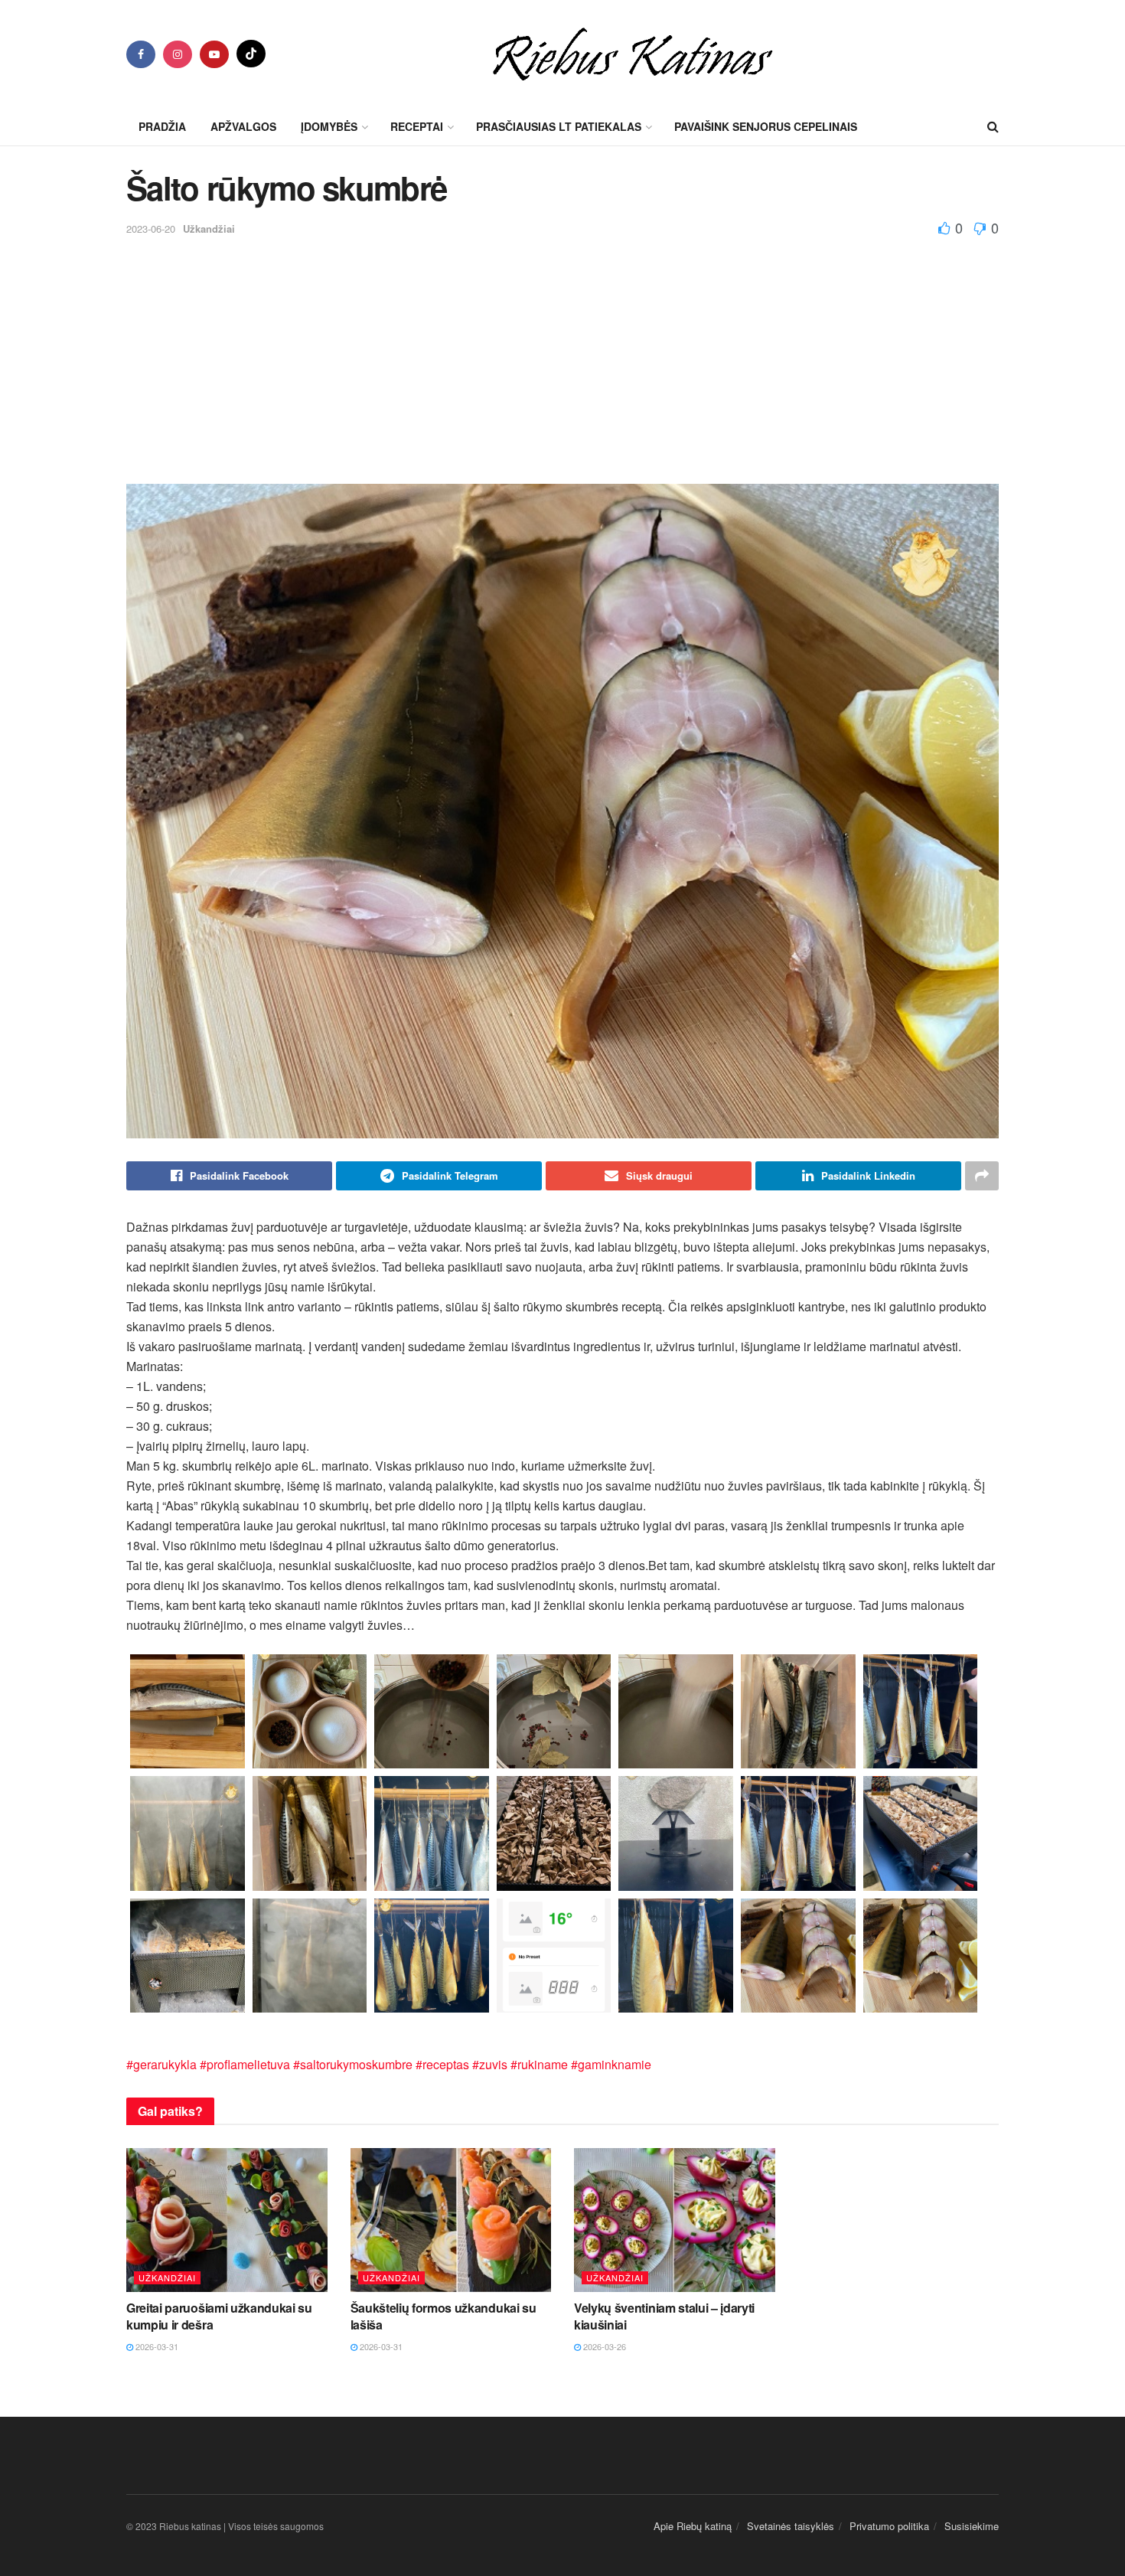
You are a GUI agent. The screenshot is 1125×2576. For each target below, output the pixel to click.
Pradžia (162, 126)
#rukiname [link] (539, 2064)
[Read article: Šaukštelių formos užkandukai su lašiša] (451, 2220)
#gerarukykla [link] (161, 2064)
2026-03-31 (156, 2346)
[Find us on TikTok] (251, 54)
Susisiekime (972, 2526)
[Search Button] (993, 126)
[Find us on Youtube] (214, 54)
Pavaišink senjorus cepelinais (766, 126)
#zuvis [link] (490, 2064)
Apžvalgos (243, 126)
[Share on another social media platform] (982, 1176)
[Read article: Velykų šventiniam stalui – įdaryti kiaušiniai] (675, 2220)
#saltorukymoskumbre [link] (353, 2064)
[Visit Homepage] (633, 54)
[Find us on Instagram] (178, 54)
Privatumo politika (889, 2526)
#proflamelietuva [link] (245, 2064)
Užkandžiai (209, 229)
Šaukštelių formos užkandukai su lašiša (443, 2316)
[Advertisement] (562, 354)
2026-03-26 (603, 2346)
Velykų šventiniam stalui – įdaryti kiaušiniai (664, 2316)
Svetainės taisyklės (791, 2526)
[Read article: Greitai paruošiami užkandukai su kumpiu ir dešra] (227, 2220)
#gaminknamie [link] (611, 2064)
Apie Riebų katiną (693, 2526)
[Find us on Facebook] (141, 54)
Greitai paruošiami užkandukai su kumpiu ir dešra (219, 2316)
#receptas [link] (442, 2064)
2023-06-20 (151, 229)
